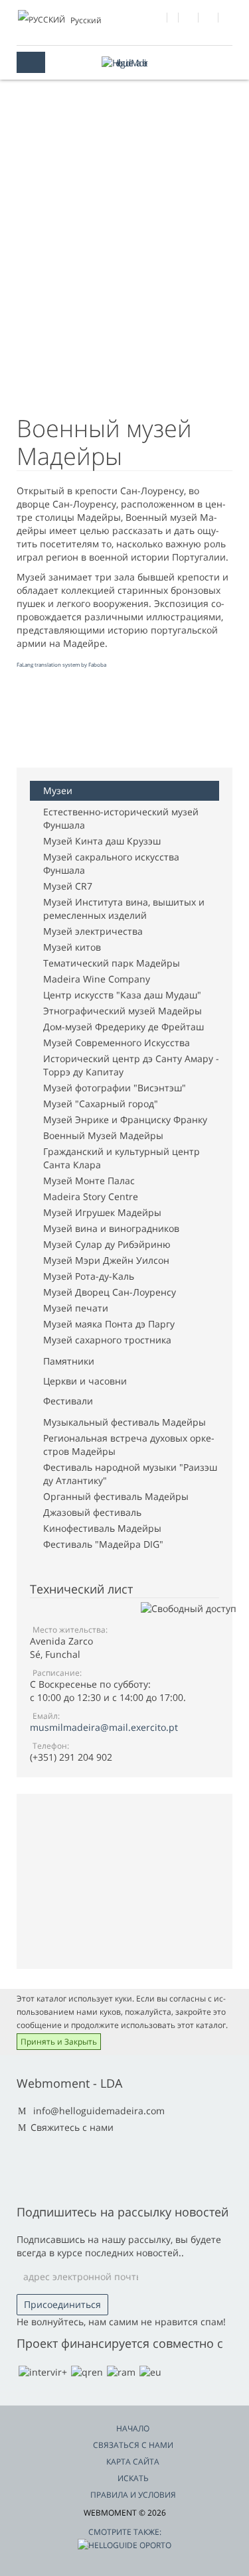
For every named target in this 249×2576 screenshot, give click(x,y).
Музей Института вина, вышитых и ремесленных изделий (124, 909)
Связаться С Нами (133, 2445)
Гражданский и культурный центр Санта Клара (122, 1158)
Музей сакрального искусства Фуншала (111, 863)
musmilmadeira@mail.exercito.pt (104, 1727)
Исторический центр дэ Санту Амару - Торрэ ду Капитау (131, 1065)
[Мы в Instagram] (209, 19)
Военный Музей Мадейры (103, 1135)
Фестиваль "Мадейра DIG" (103, 1544)
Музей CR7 (68, 886)
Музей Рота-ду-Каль (89, 1276)
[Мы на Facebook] (158, 19)
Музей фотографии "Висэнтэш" (115, 1088)
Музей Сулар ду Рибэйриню (107, 1244)
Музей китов (72, 947)
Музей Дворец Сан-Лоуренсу (110, 1292)
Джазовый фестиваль (92, 1512)
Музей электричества (93, 931)
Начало (133, 2428)
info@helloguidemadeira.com (99, 2111)
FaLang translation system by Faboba (61, 664)
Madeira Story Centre (91, 1196)
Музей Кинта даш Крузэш (102, 841)
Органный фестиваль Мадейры (116, 1496)
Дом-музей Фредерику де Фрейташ (124, 1027)
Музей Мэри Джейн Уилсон (106, 1260)
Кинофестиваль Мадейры (102, 1528)
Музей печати (76, 1308)
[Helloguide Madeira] (125, 63)
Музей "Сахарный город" (101, 1104)
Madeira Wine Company (97, 979)
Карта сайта (133, 2462)
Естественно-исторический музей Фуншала (121, 818)
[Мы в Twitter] (189, 19)
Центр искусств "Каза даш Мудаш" (122, 995)
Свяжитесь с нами (72, 2127)
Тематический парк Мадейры (112, 963)
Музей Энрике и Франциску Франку (125, 1119)
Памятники (69, 1361)
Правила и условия (133, 2495)
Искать (133, 2478)
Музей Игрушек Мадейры (102, 1212)
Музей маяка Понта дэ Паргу (109, 1324)
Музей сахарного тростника (107, 1340)
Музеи (58, 790)
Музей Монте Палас (89, 1181)
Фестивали (68, 1401)
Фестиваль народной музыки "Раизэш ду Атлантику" (130, 1474)
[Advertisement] (123, 721)
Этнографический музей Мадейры (123, 1011)
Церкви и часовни (85, 1381)
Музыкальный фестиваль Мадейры (124, 1422)
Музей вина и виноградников (111, 1228)
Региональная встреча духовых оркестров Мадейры (129, 1445)
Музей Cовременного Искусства (117, 1043)
